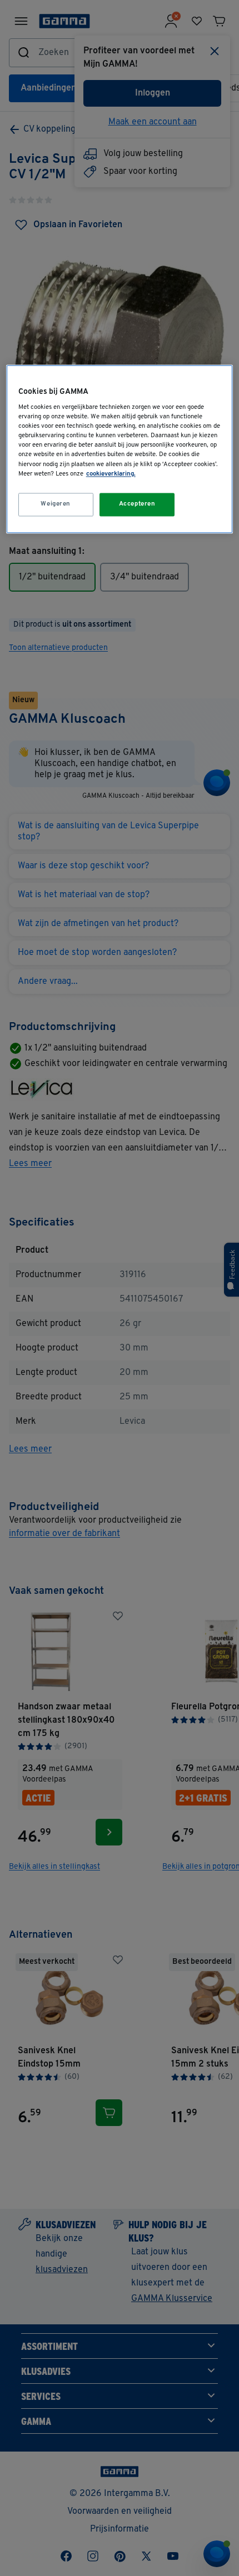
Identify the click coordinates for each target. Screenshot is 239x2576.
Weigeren (56, 504)
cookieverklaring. (111, 474)
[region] (120, 449)
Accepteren (137, 504)
